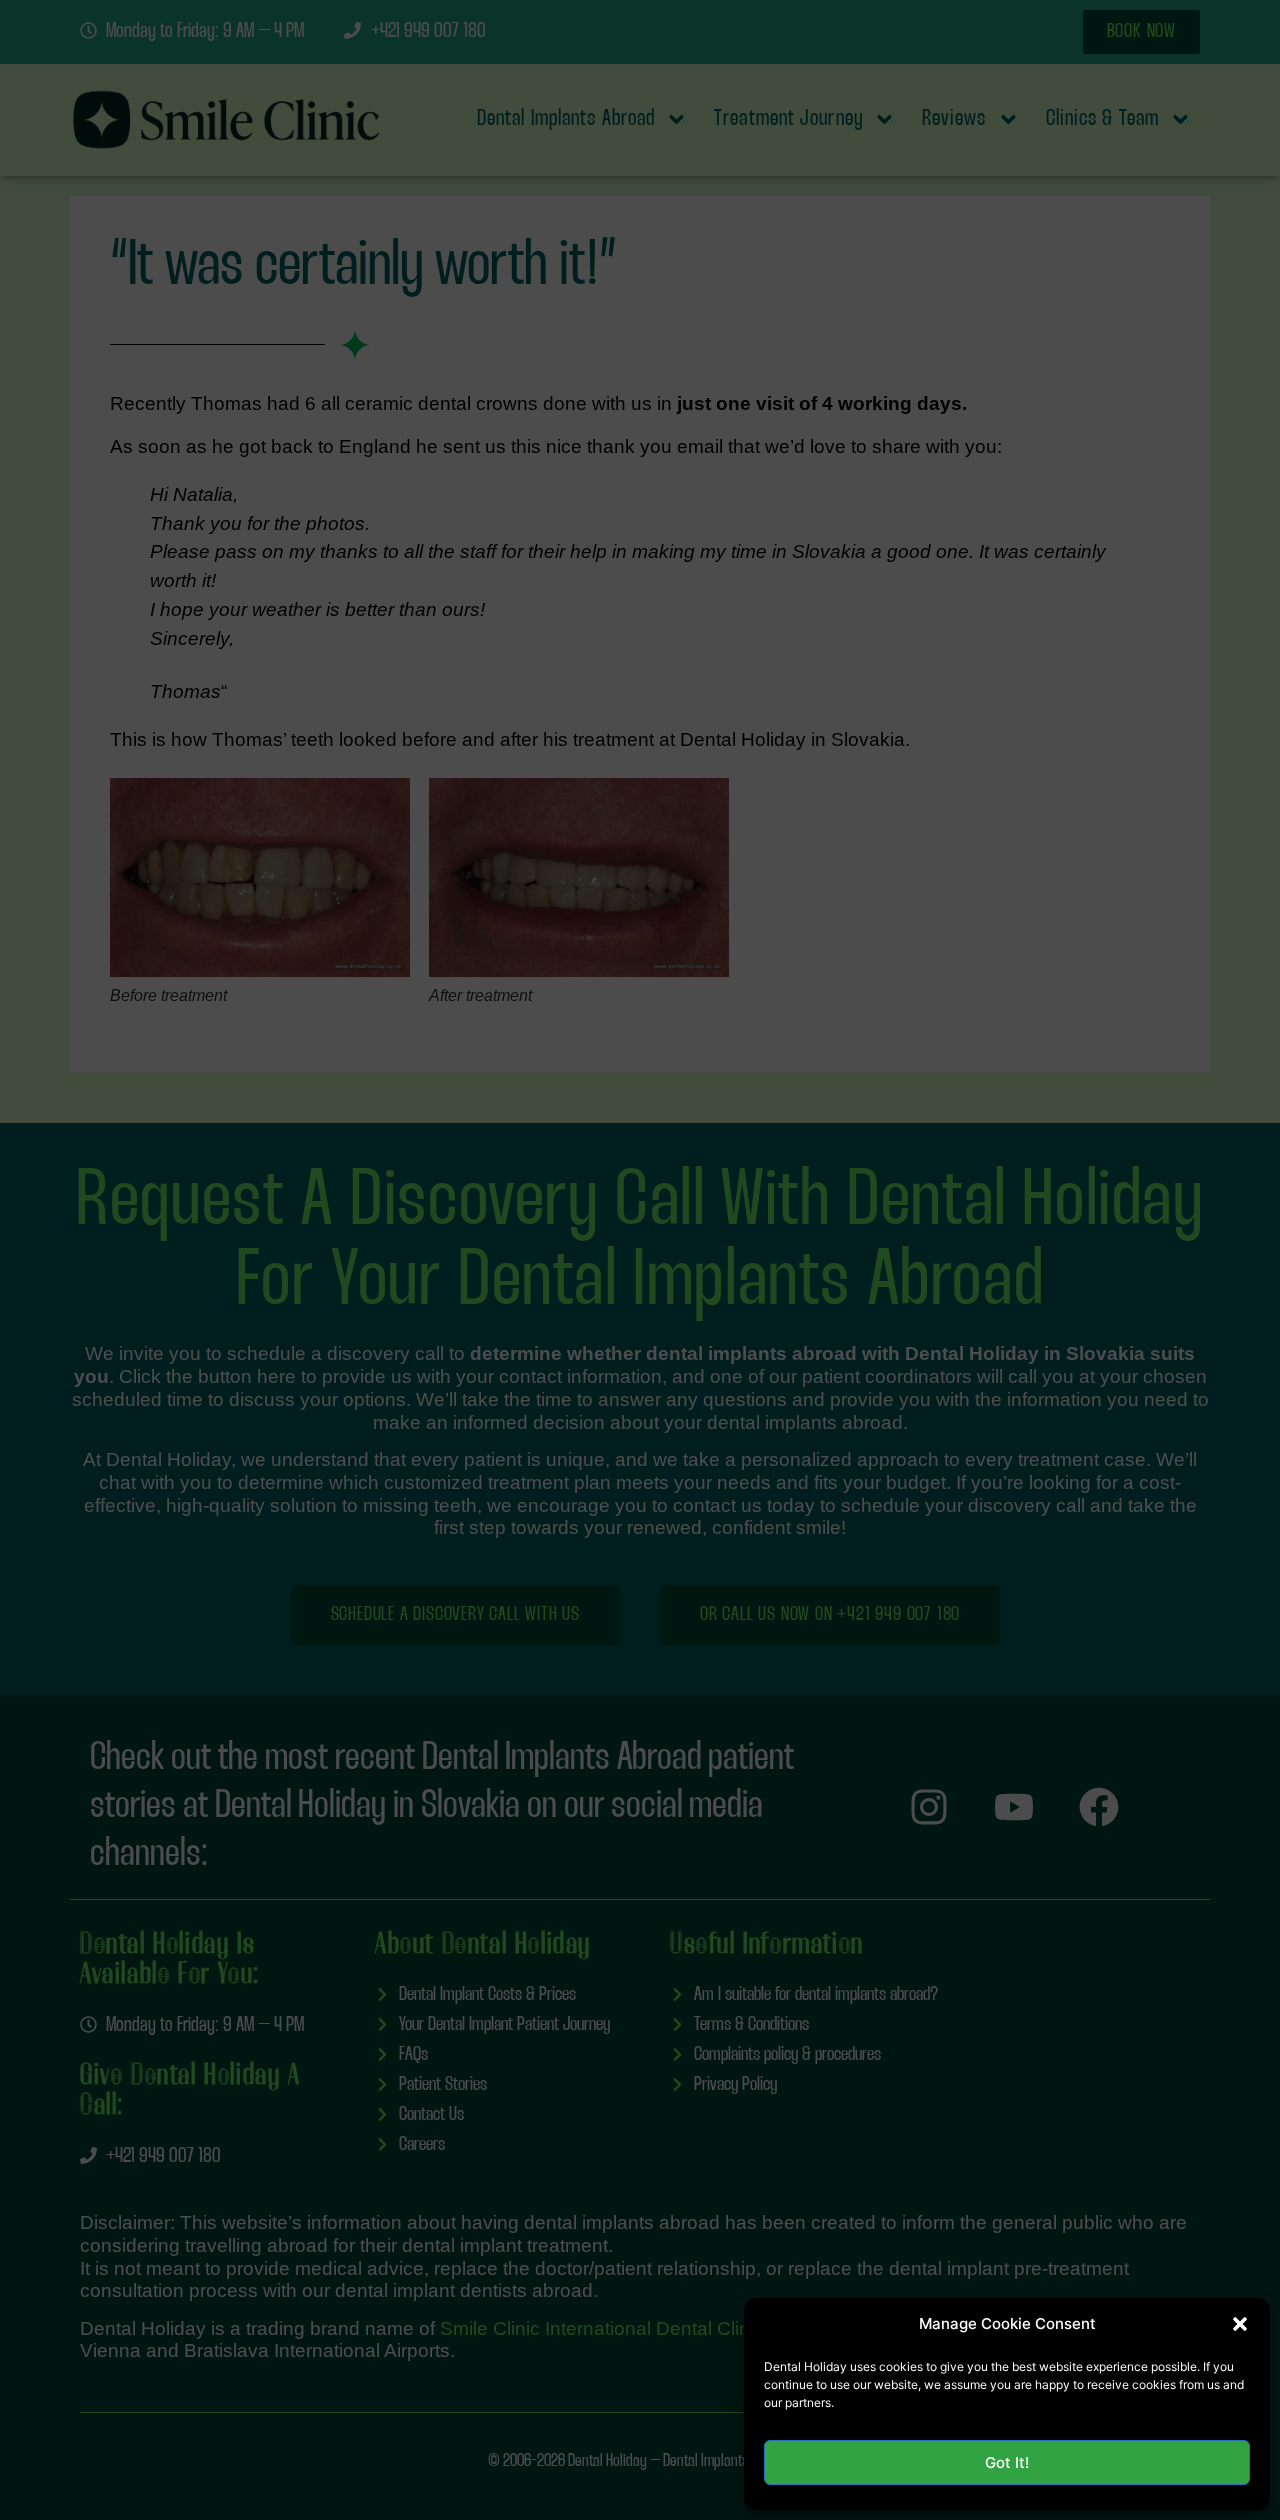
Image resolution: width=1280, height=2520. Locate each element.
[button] (1240, 2324)
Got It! (1007, 2462)
